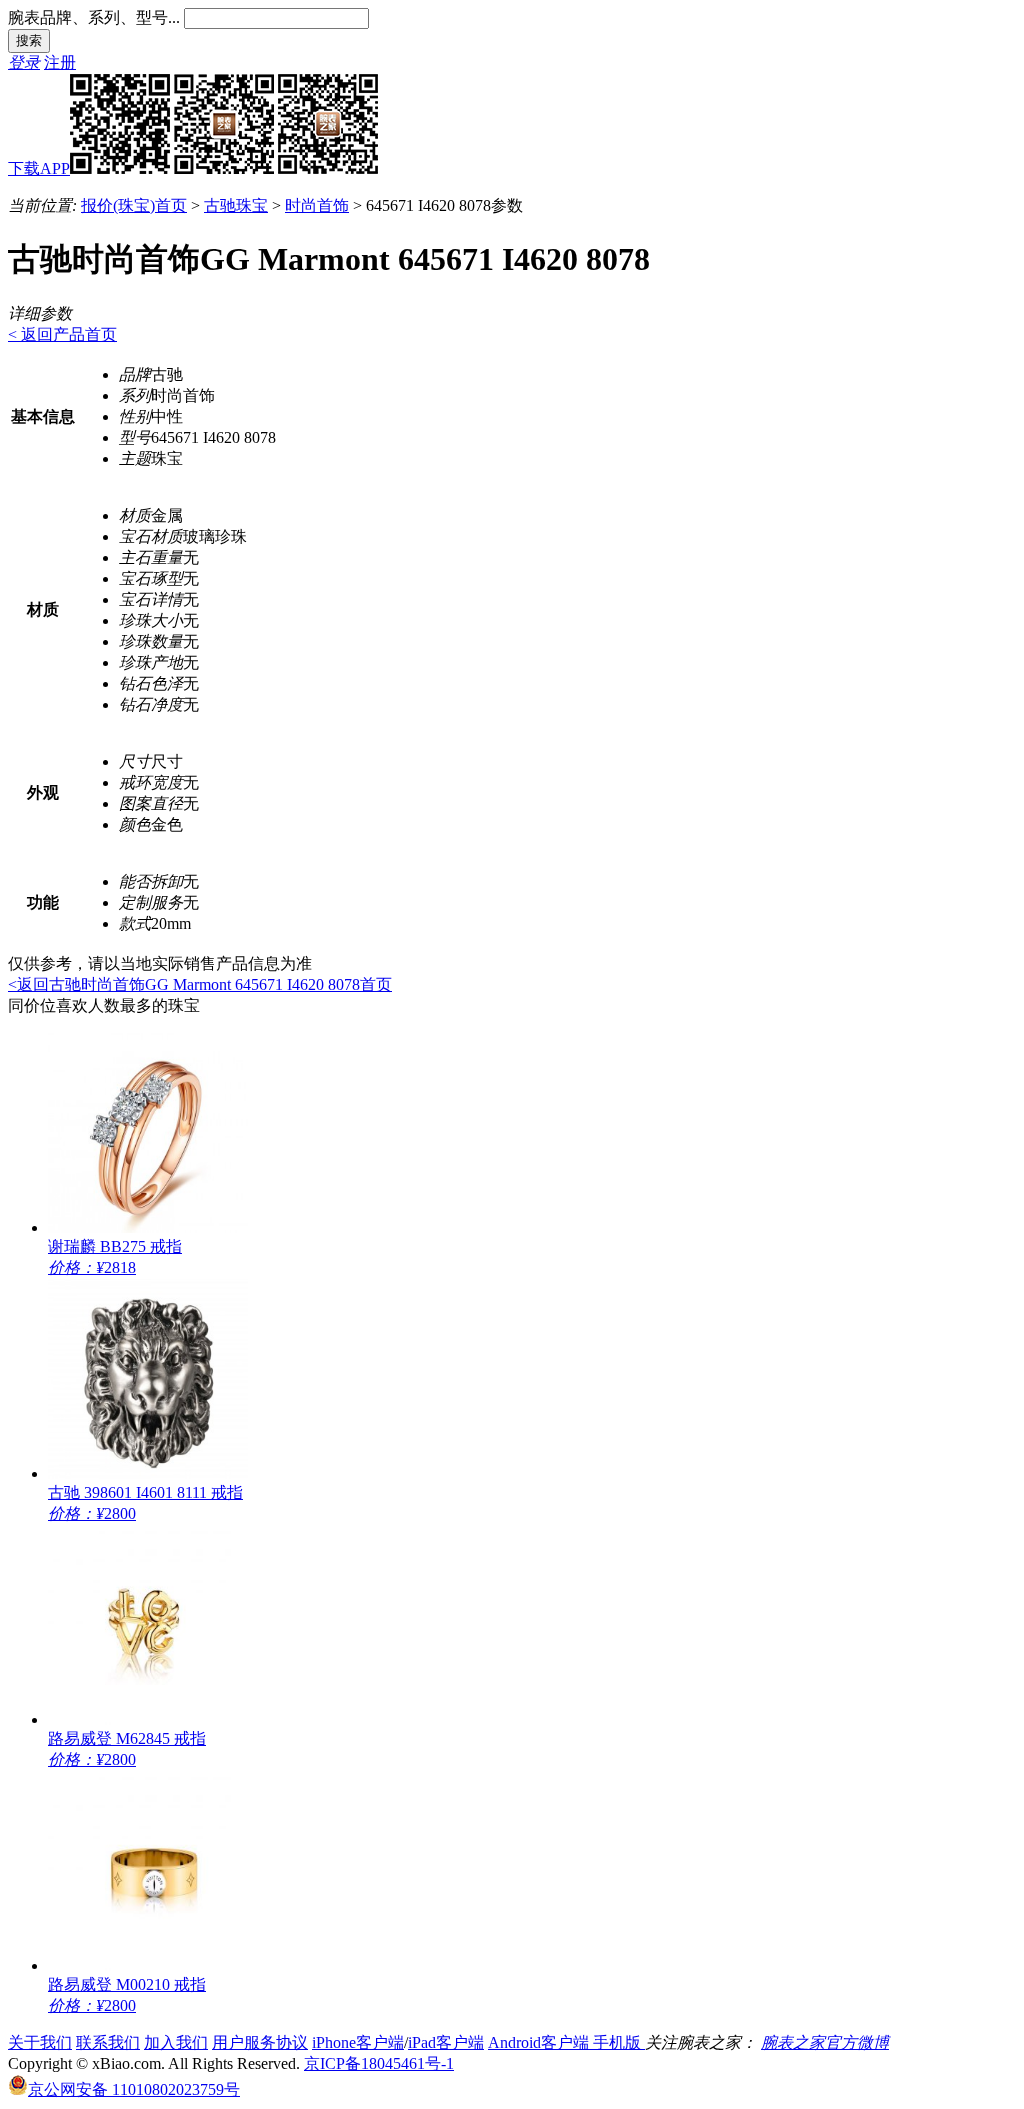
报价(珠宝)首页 (134, 205)
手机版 (619, 2042)
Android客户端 (540, 2042)
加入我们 (176, 2042)
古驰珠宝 (236, 205)
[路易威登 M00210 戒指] (148, 1965)
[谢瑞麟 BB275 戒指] (148, 1227)
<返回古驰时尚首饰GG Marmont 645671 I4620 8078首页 (200, 984)
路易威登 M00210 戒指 (127, 1984)
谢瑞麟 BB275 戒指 (115, 1246)
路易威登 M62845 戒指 (127, 1738)
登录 (24, 62)
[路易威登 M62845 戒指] (148, 1719)
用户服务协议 (260, 2042)
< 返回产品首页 (62, 334)
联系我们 (108, 2042)
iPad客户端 (446, 2042)
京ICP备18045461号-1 (379, 2063)
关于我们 (40, 2042)
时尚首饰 (317, 205)
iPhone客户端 (358, 2042)
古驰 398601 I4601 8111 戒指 (145, 1492)
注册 (60, 62)
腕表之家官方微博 (825, 2042)
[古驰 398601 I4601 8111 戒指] (148, 1473)
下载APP (39, 168)
